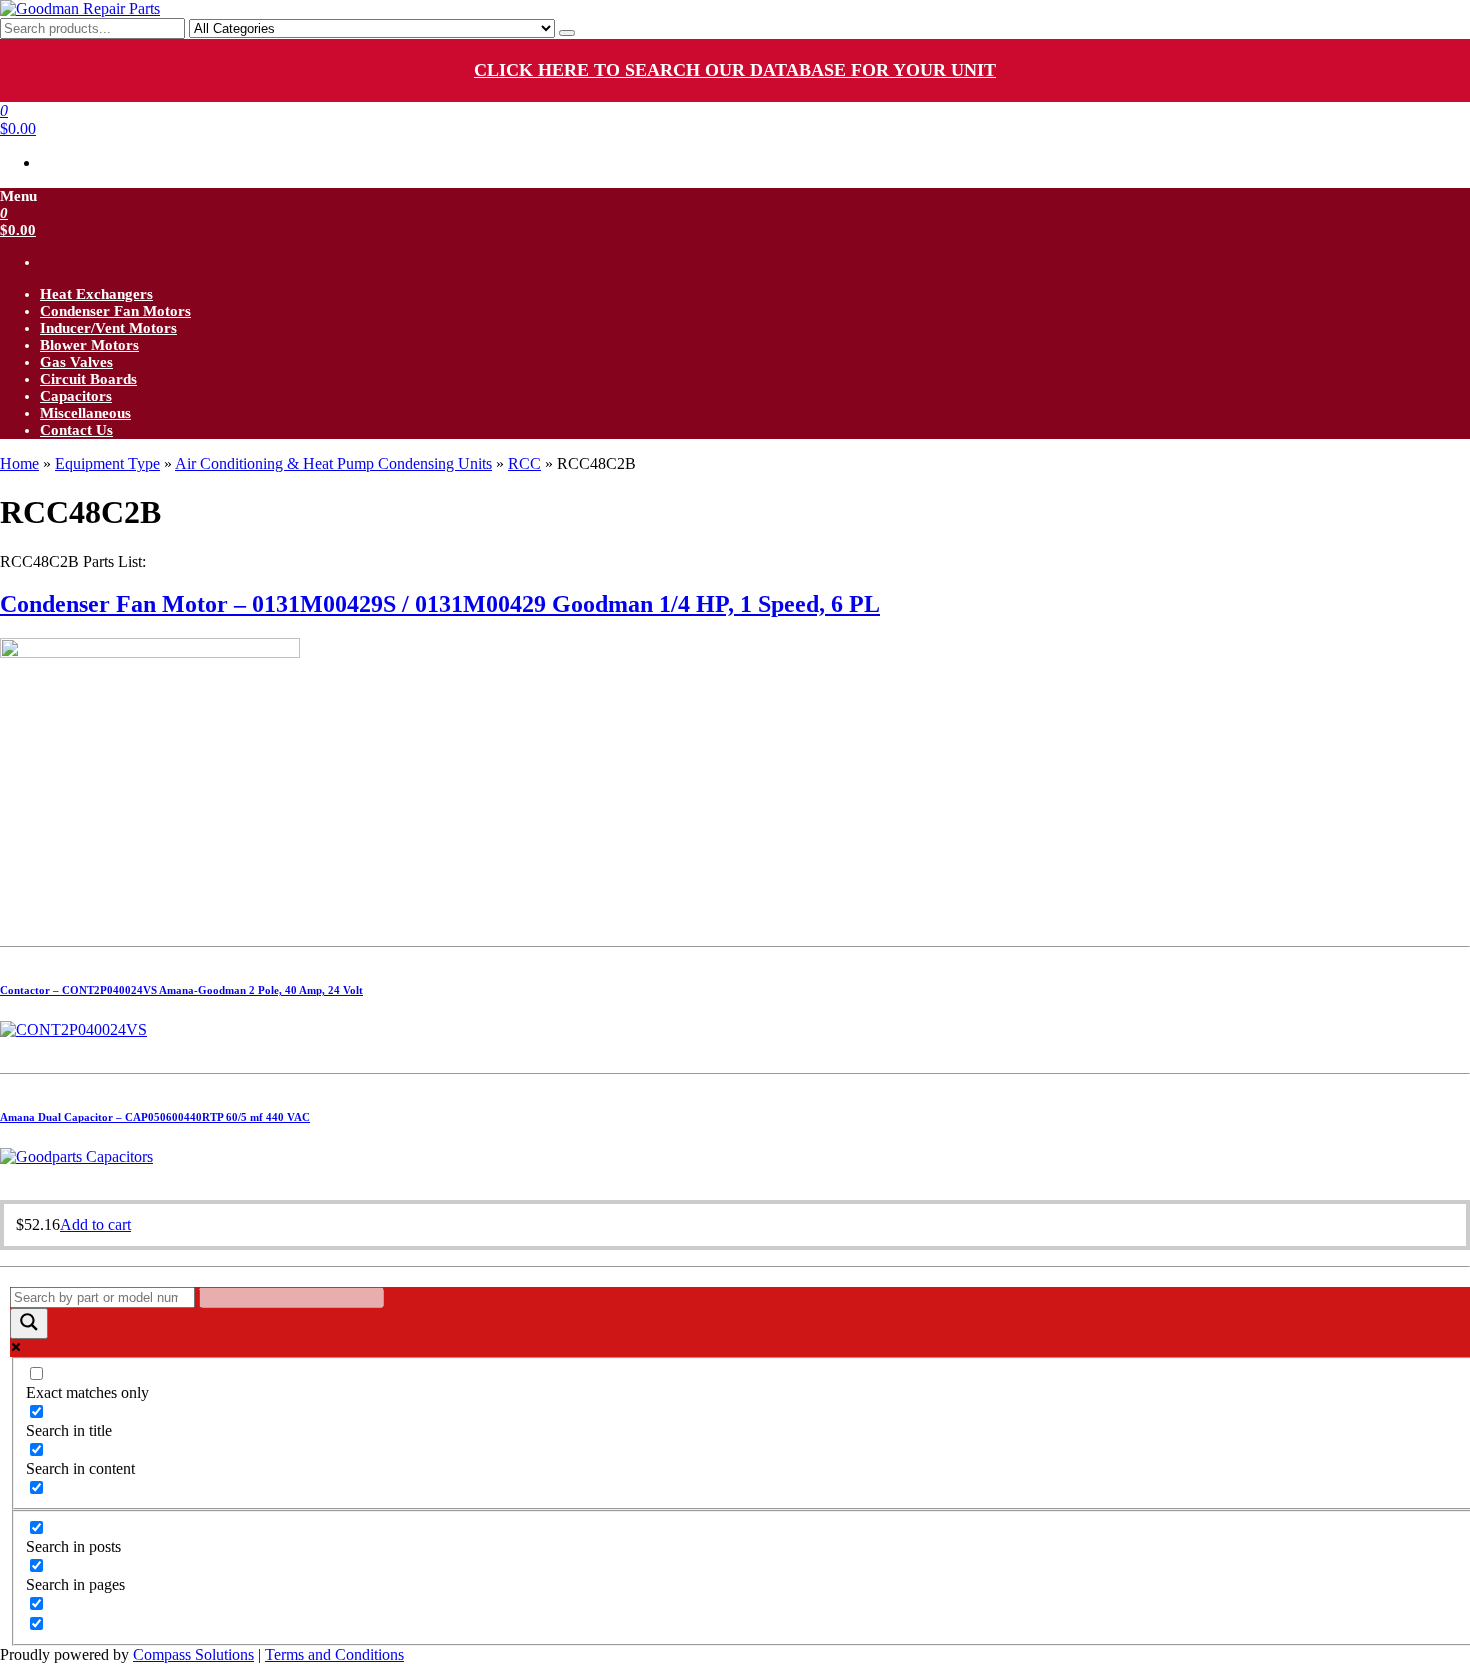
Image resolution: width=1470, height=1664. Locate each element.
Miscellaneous (85, 413)
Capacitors (76, 396)
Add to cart (95, 1224)
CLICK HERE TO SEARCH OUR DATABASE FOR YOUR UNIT (735, 70)
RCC (524, 463)
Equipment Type (107, 463)
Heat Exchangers (96, 294)
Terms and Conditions (334, 1654)
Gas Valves (76, 362)
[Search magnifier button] (29, 1323)
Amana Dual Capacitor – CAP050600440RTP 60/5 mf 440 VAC (155, 1117)
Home (19, 463)
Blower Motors (89, 345)
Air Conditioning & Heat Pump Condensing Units (333, 463)
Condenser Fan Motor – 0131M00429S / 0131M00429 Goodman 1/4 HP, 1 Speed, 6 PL (440, 604)
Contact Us (76, 430)
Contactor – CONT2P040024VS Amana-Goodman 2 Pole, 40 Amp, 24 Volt (181, 990)
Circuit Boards (88, 379)
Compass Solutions (193, 1654)
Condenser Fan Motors (115, 311)
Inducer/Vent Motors (108, 328)
